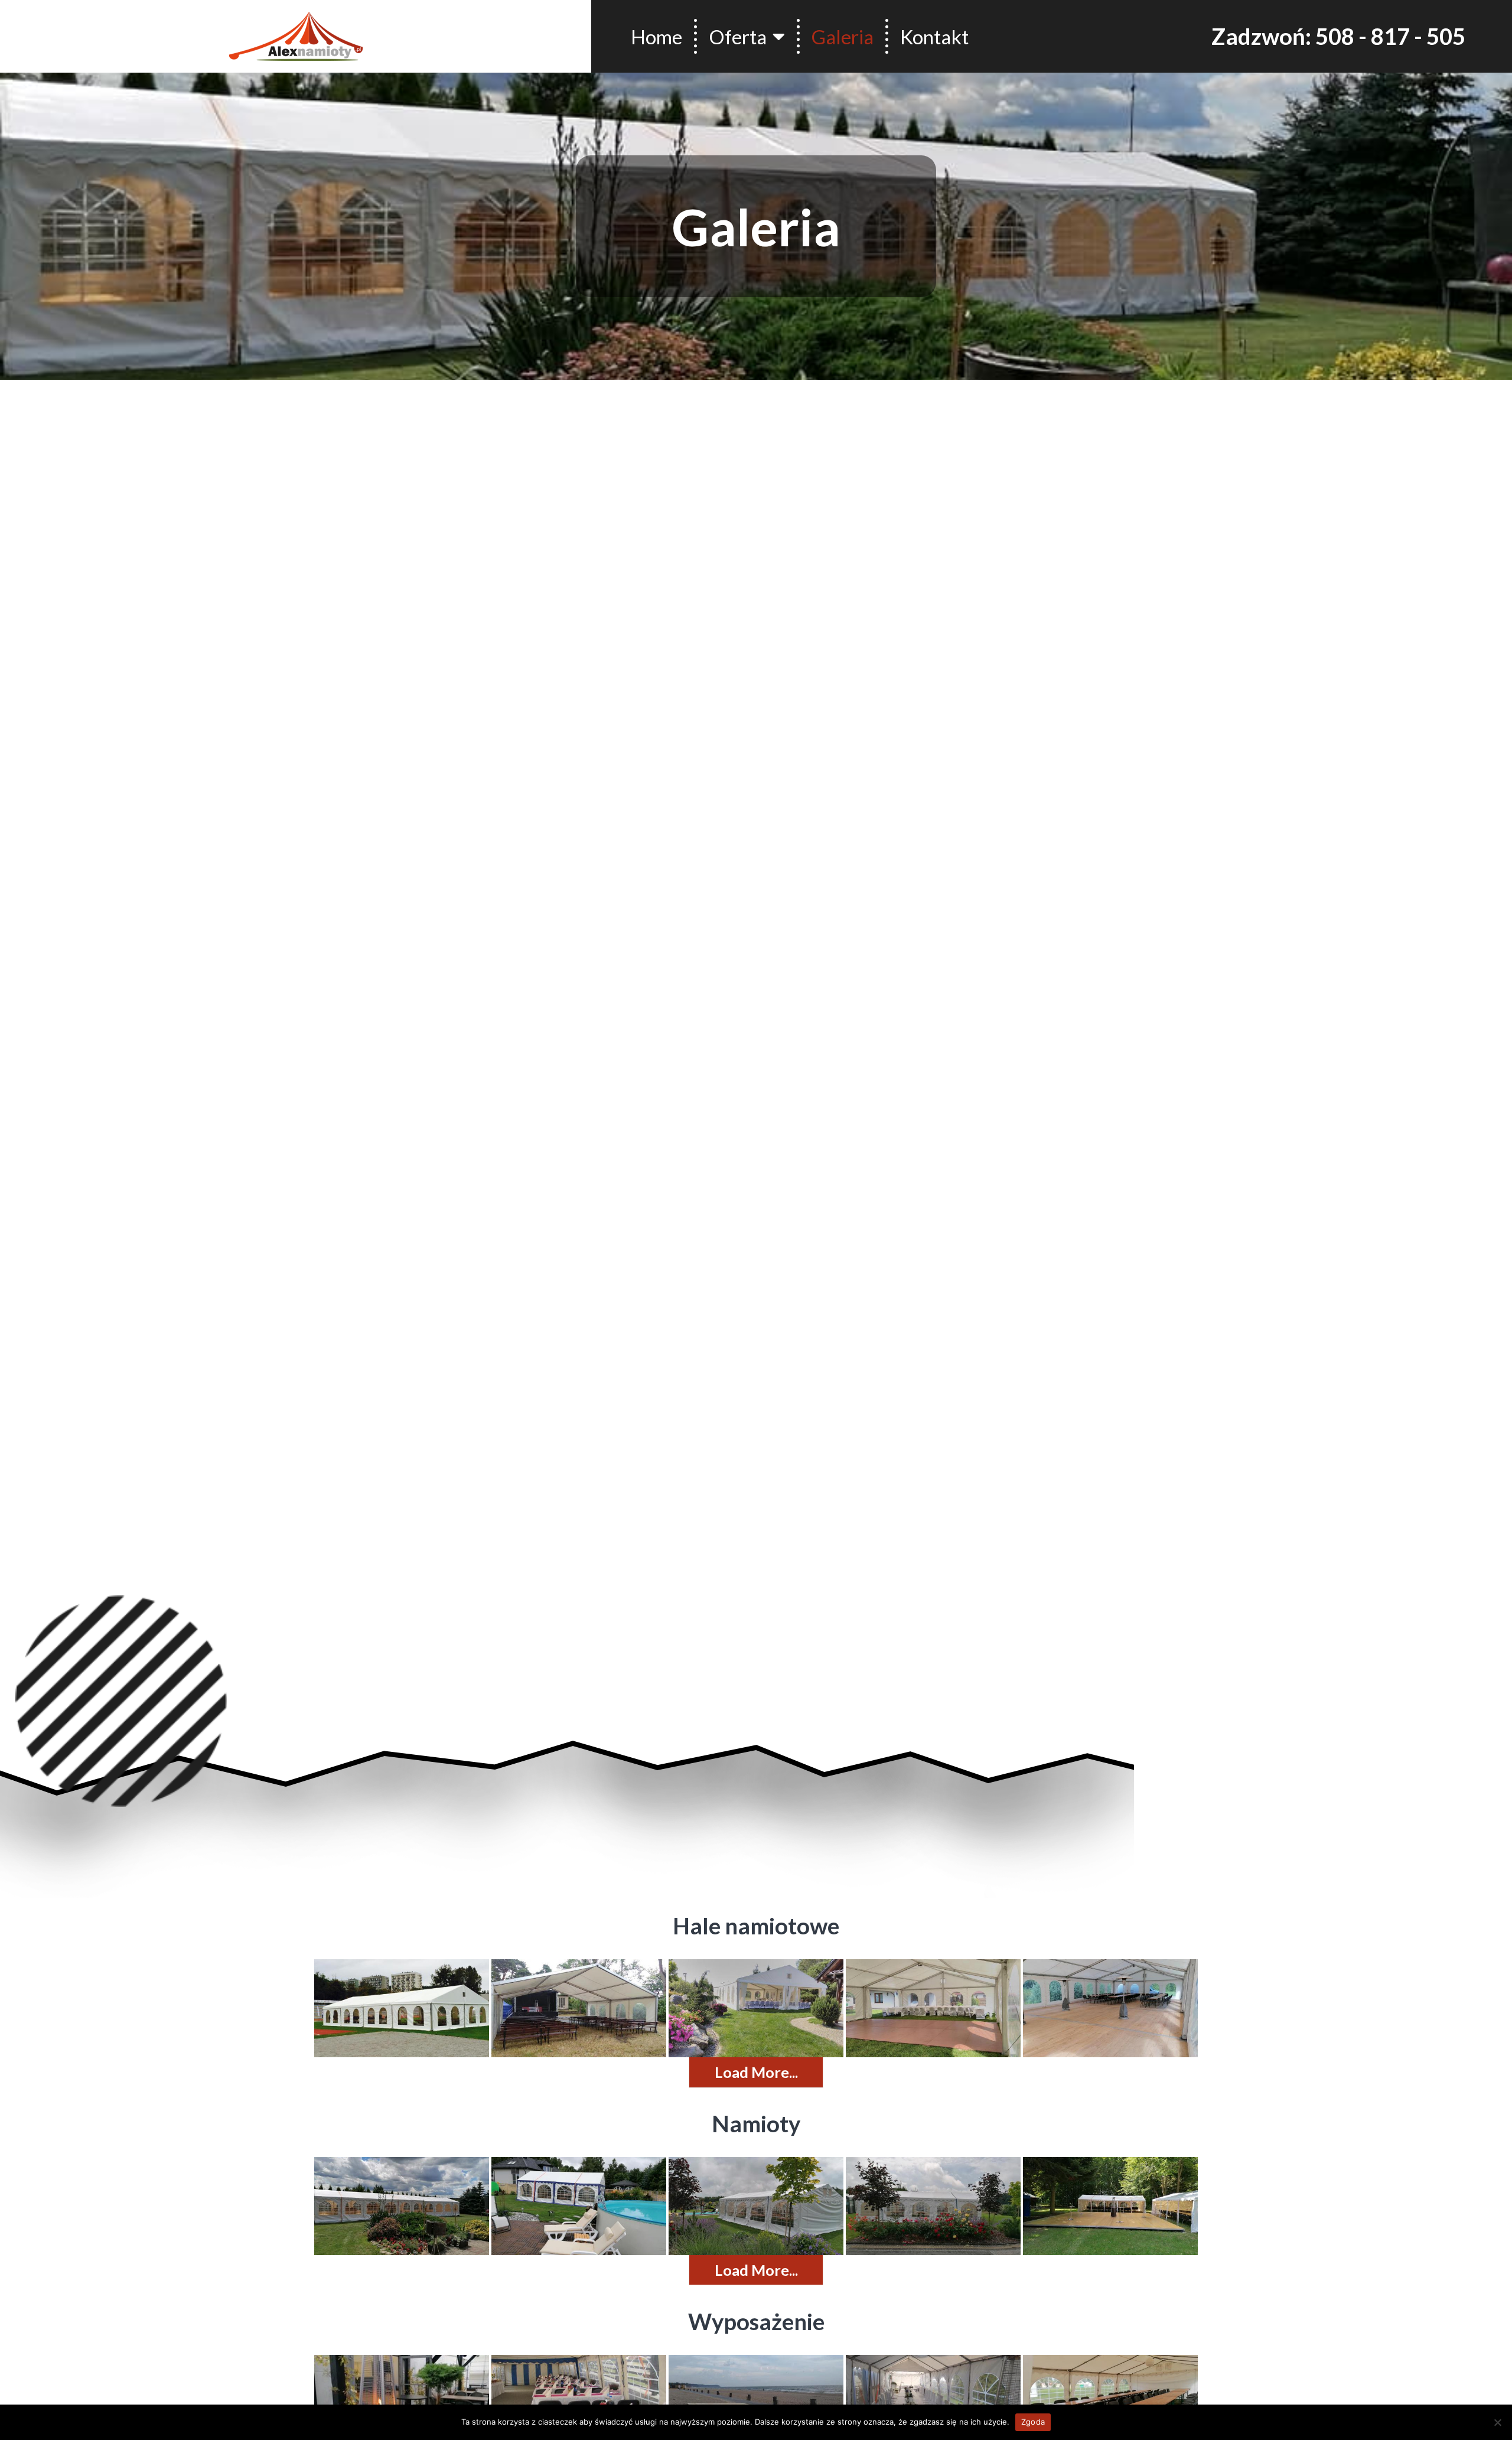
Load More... (756, 2072)
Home (656, 37)
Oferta (738, 37)
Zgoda (1033, 2422)
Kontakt (934, 37)
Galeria (843, 37)
